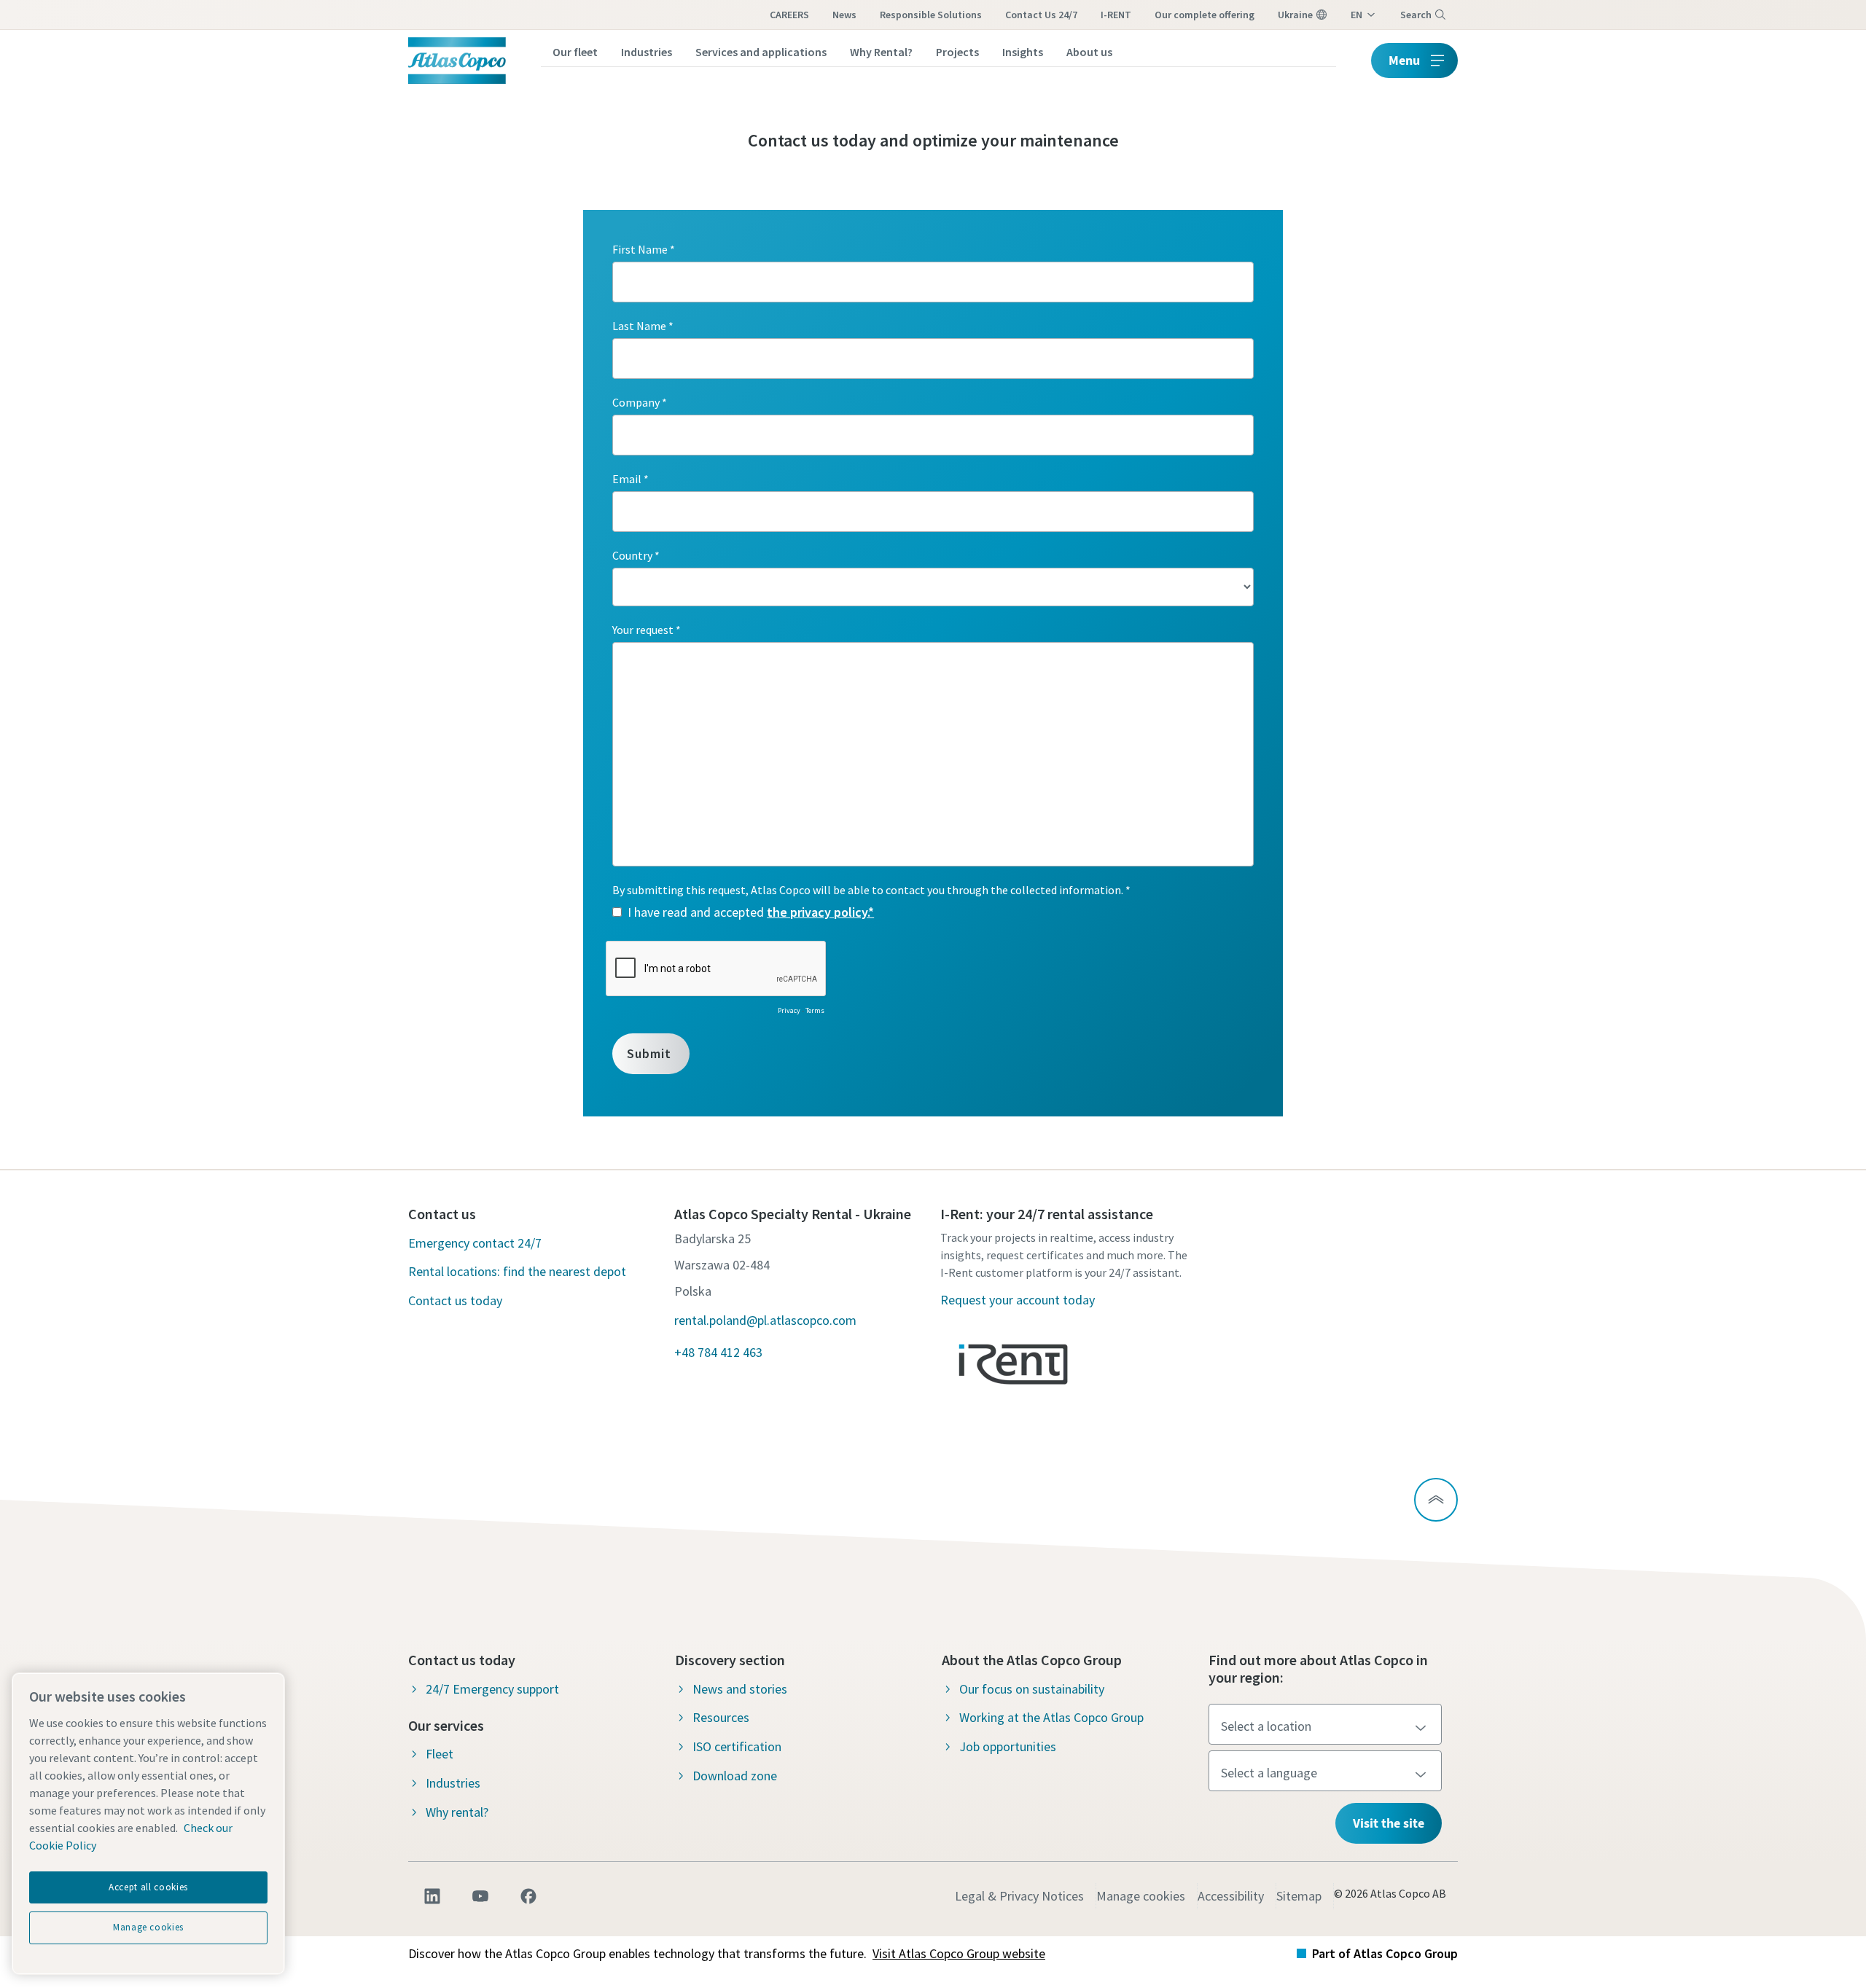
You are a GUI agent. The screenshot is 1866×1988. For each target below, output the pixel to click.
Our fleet (575, 52)
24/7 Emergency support (492, 1689)
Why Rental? (881, 52)
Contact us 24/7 (1041, 15)
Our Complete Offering (1205, 15)
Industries (647, 52)
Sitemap (1299, 1896)
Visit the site (1389, 1823)
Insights (1023, 52)
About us (1089, 52)
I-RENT (1116, 15)
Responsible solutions (931, 15)
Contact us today (455, 1300)
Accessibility (1231, 1896)
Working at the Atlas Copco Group (1051, 1717)
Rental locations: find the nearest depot (517, 1271)
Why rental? (457, 1812)
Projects (957, 52)
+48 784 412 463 (718, 1352)
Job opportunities (1008, 1746)
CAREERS (789, 15)
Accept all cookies (148, 1887)
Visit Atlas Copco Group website (959, 1953)
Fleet (440, 1754)
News (844, 15)
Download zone (735, 1776)
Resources (721, 1717)
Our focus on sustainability (1032, 1689)
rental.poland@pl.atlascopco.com (765, 1320)
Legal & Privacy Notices (1019, 1896)
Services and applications (761, 52)
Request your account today (1018, 1300)
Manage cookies (1141, 1896)
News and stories (740, 1689)
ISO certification (737, 1746)
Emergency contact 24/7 (475, 1243)
